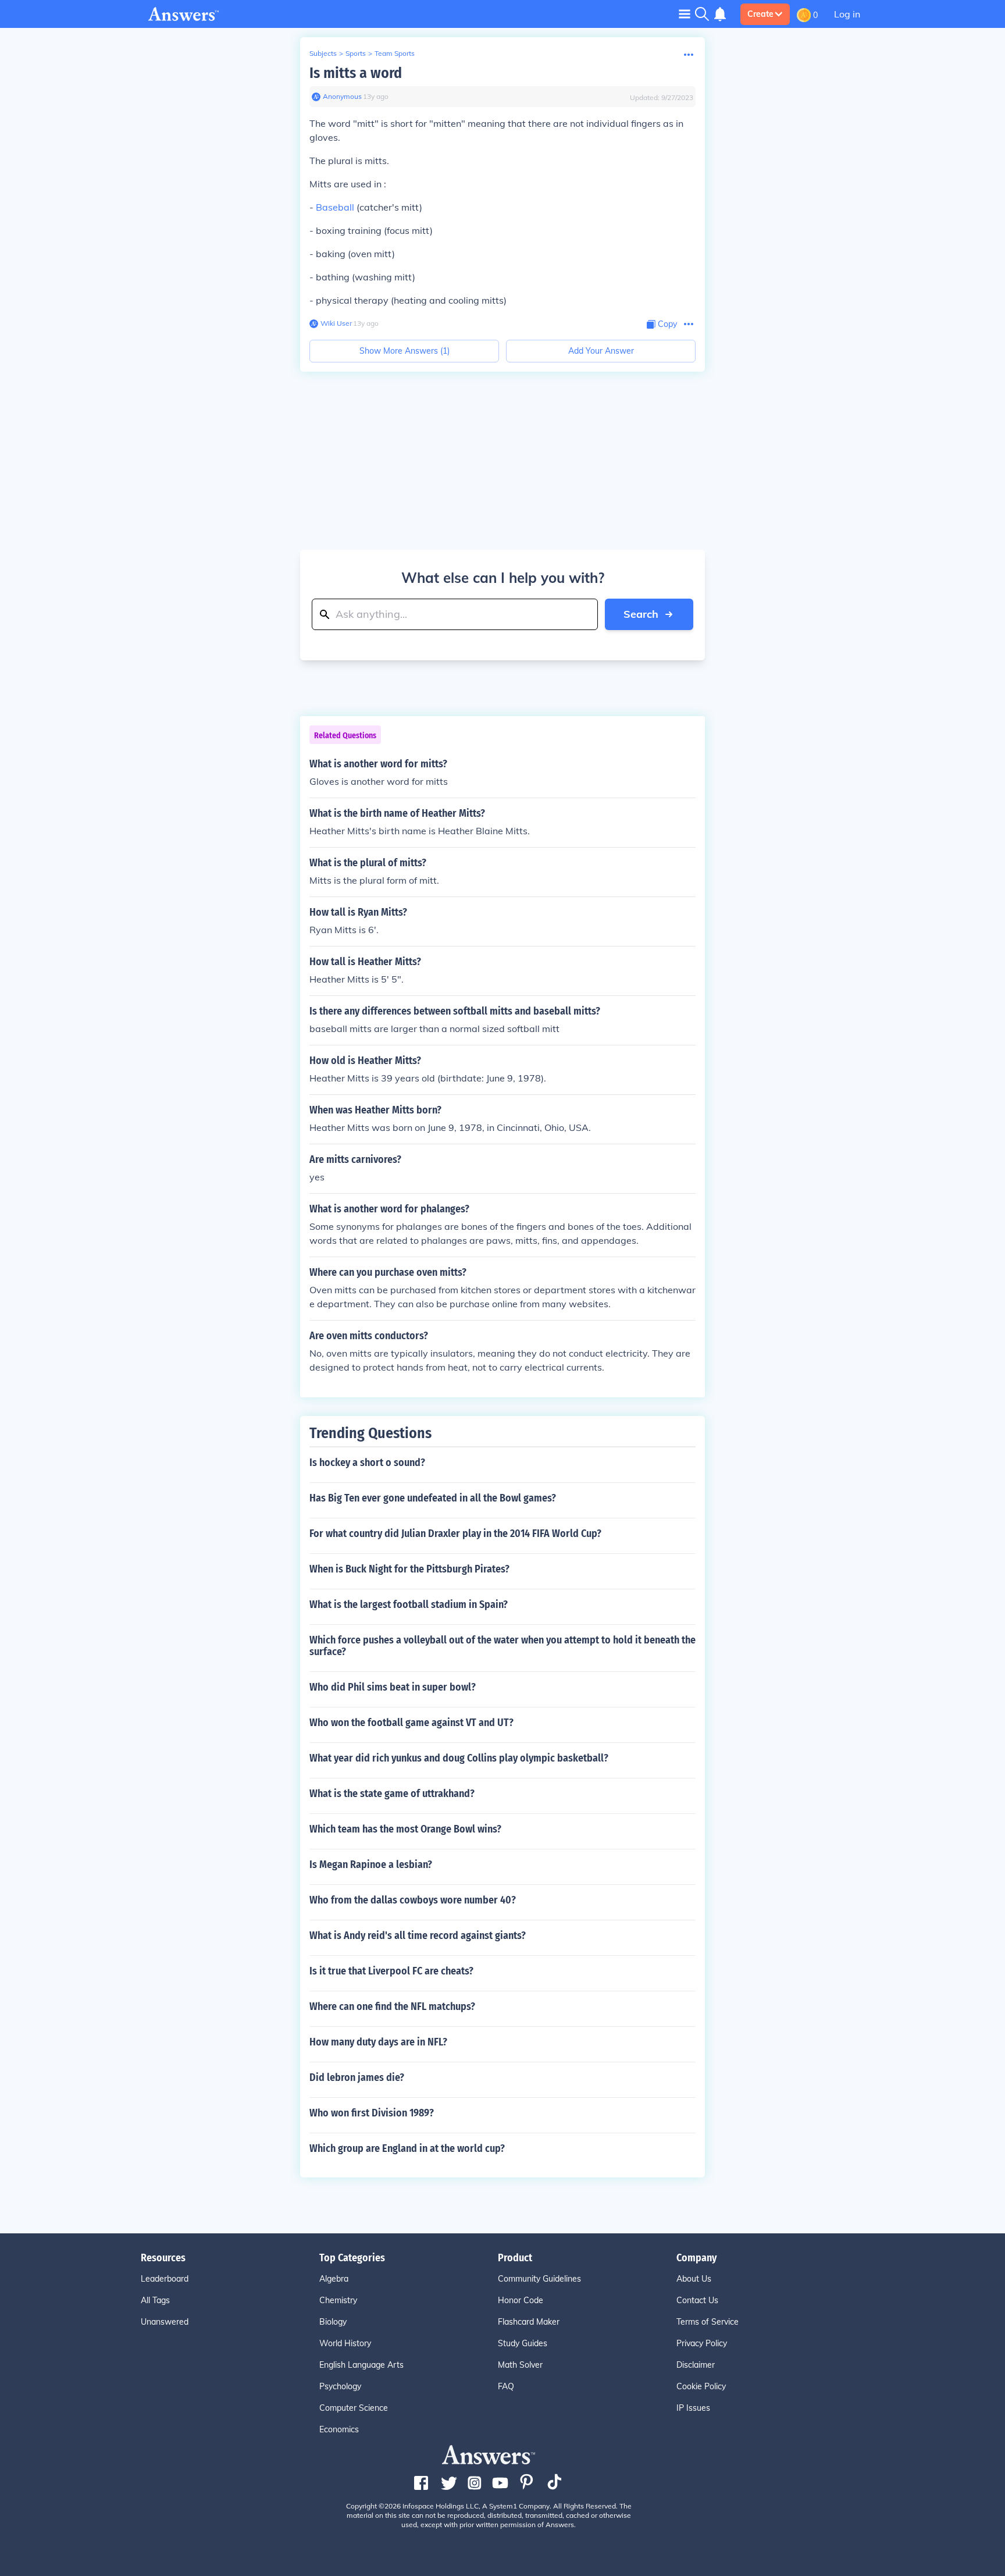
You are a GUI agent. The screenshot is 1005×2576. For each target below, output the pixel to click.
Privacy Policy (702, 2343)
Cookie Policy (701, 2386)
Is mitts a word (356, 73)
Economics (339, 2429)
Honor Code (521, 2300)
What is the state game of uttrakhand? (392, 1794)
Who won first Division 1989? (372, 2113)
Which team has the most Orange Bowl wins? (405, 1829)
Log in (847, 14)
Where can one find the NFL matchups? (392, 2006)
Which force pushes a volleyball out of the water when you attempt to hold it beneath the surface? (502, 1646)
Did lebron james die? (357, 2077)
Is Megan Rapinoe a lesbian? (371, 1865)
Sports (356, 53)
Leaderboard (165, 2279)
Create (760, 14)
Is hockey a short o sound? (367, 1463)
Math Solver (520, 2365)
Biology (333, 2322)
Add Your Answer (601, 351)
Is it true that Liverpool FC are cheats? (391, 1971)
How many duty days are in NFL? (378, 2042)
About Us (694, 2279)
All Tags (155, 2300)
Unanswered (165, 2322)
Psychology (340, 2386)
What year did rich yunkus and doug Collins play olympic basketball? (459, 1758)
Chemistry (338, 2300)
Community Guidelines (539, 2279)
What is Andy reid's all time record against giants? (418, 1935)
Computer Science (354, 2408)
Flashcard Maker (529, 2322)
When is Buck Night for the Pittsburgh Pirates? (409, 1569)
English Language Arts (361, 2365)
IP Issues (693, 2408)
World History (345, 2343)
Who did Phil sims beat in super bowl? (393, 1687)
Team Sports (395, 53)
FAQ (506, 2386)
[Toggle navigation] (685, 14)
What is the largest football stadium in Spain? (409, 1604)
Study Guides (523, 2343)
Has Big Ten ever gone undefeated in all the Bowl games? (433, 1498)
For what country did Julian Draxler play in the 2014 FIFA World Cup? (455, 1533)
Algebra (334, 2279)
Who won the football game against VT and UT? (411, 1723)
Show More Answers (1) (405, 351)
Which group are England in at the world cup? (407, 2148)
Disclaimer (696, 2365)
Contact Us (697, 2300)
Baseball (335, 207)
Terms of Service (708, 2322)
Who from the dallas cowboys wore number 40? (413, 1900)
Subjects (323, 53)
